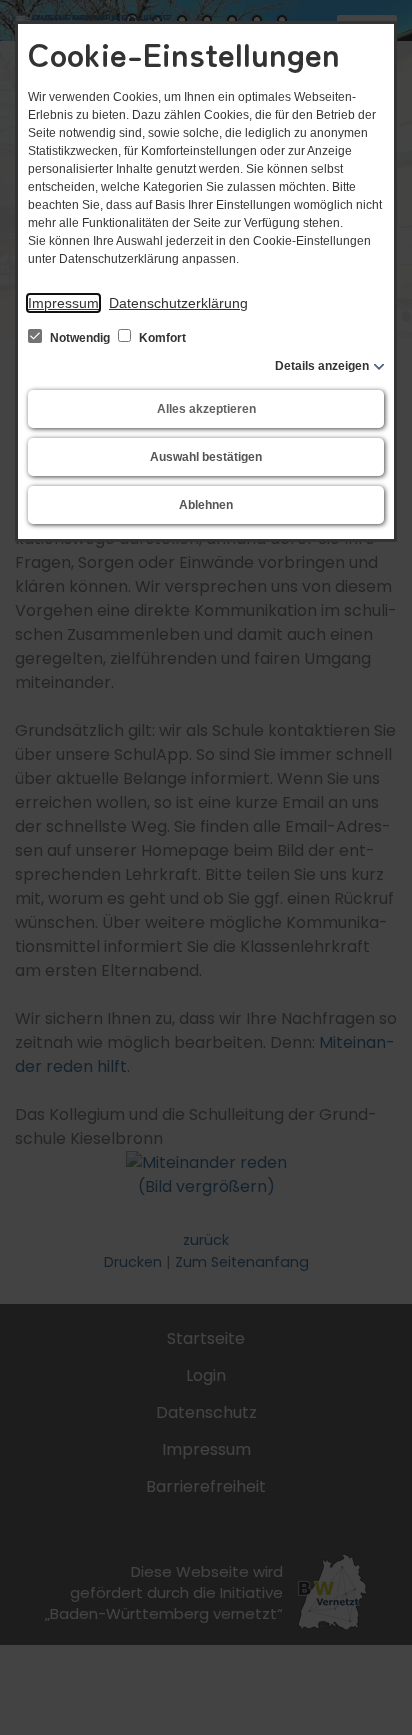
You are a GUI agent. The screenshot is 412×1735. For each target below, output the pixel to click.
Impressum (63, 303)
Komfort (161, 338)
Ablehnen (206, 505)
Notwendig (80, 338)
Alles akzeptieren (206, 409)
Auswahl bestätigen (206, 457)
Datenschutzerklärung (178, 303)
